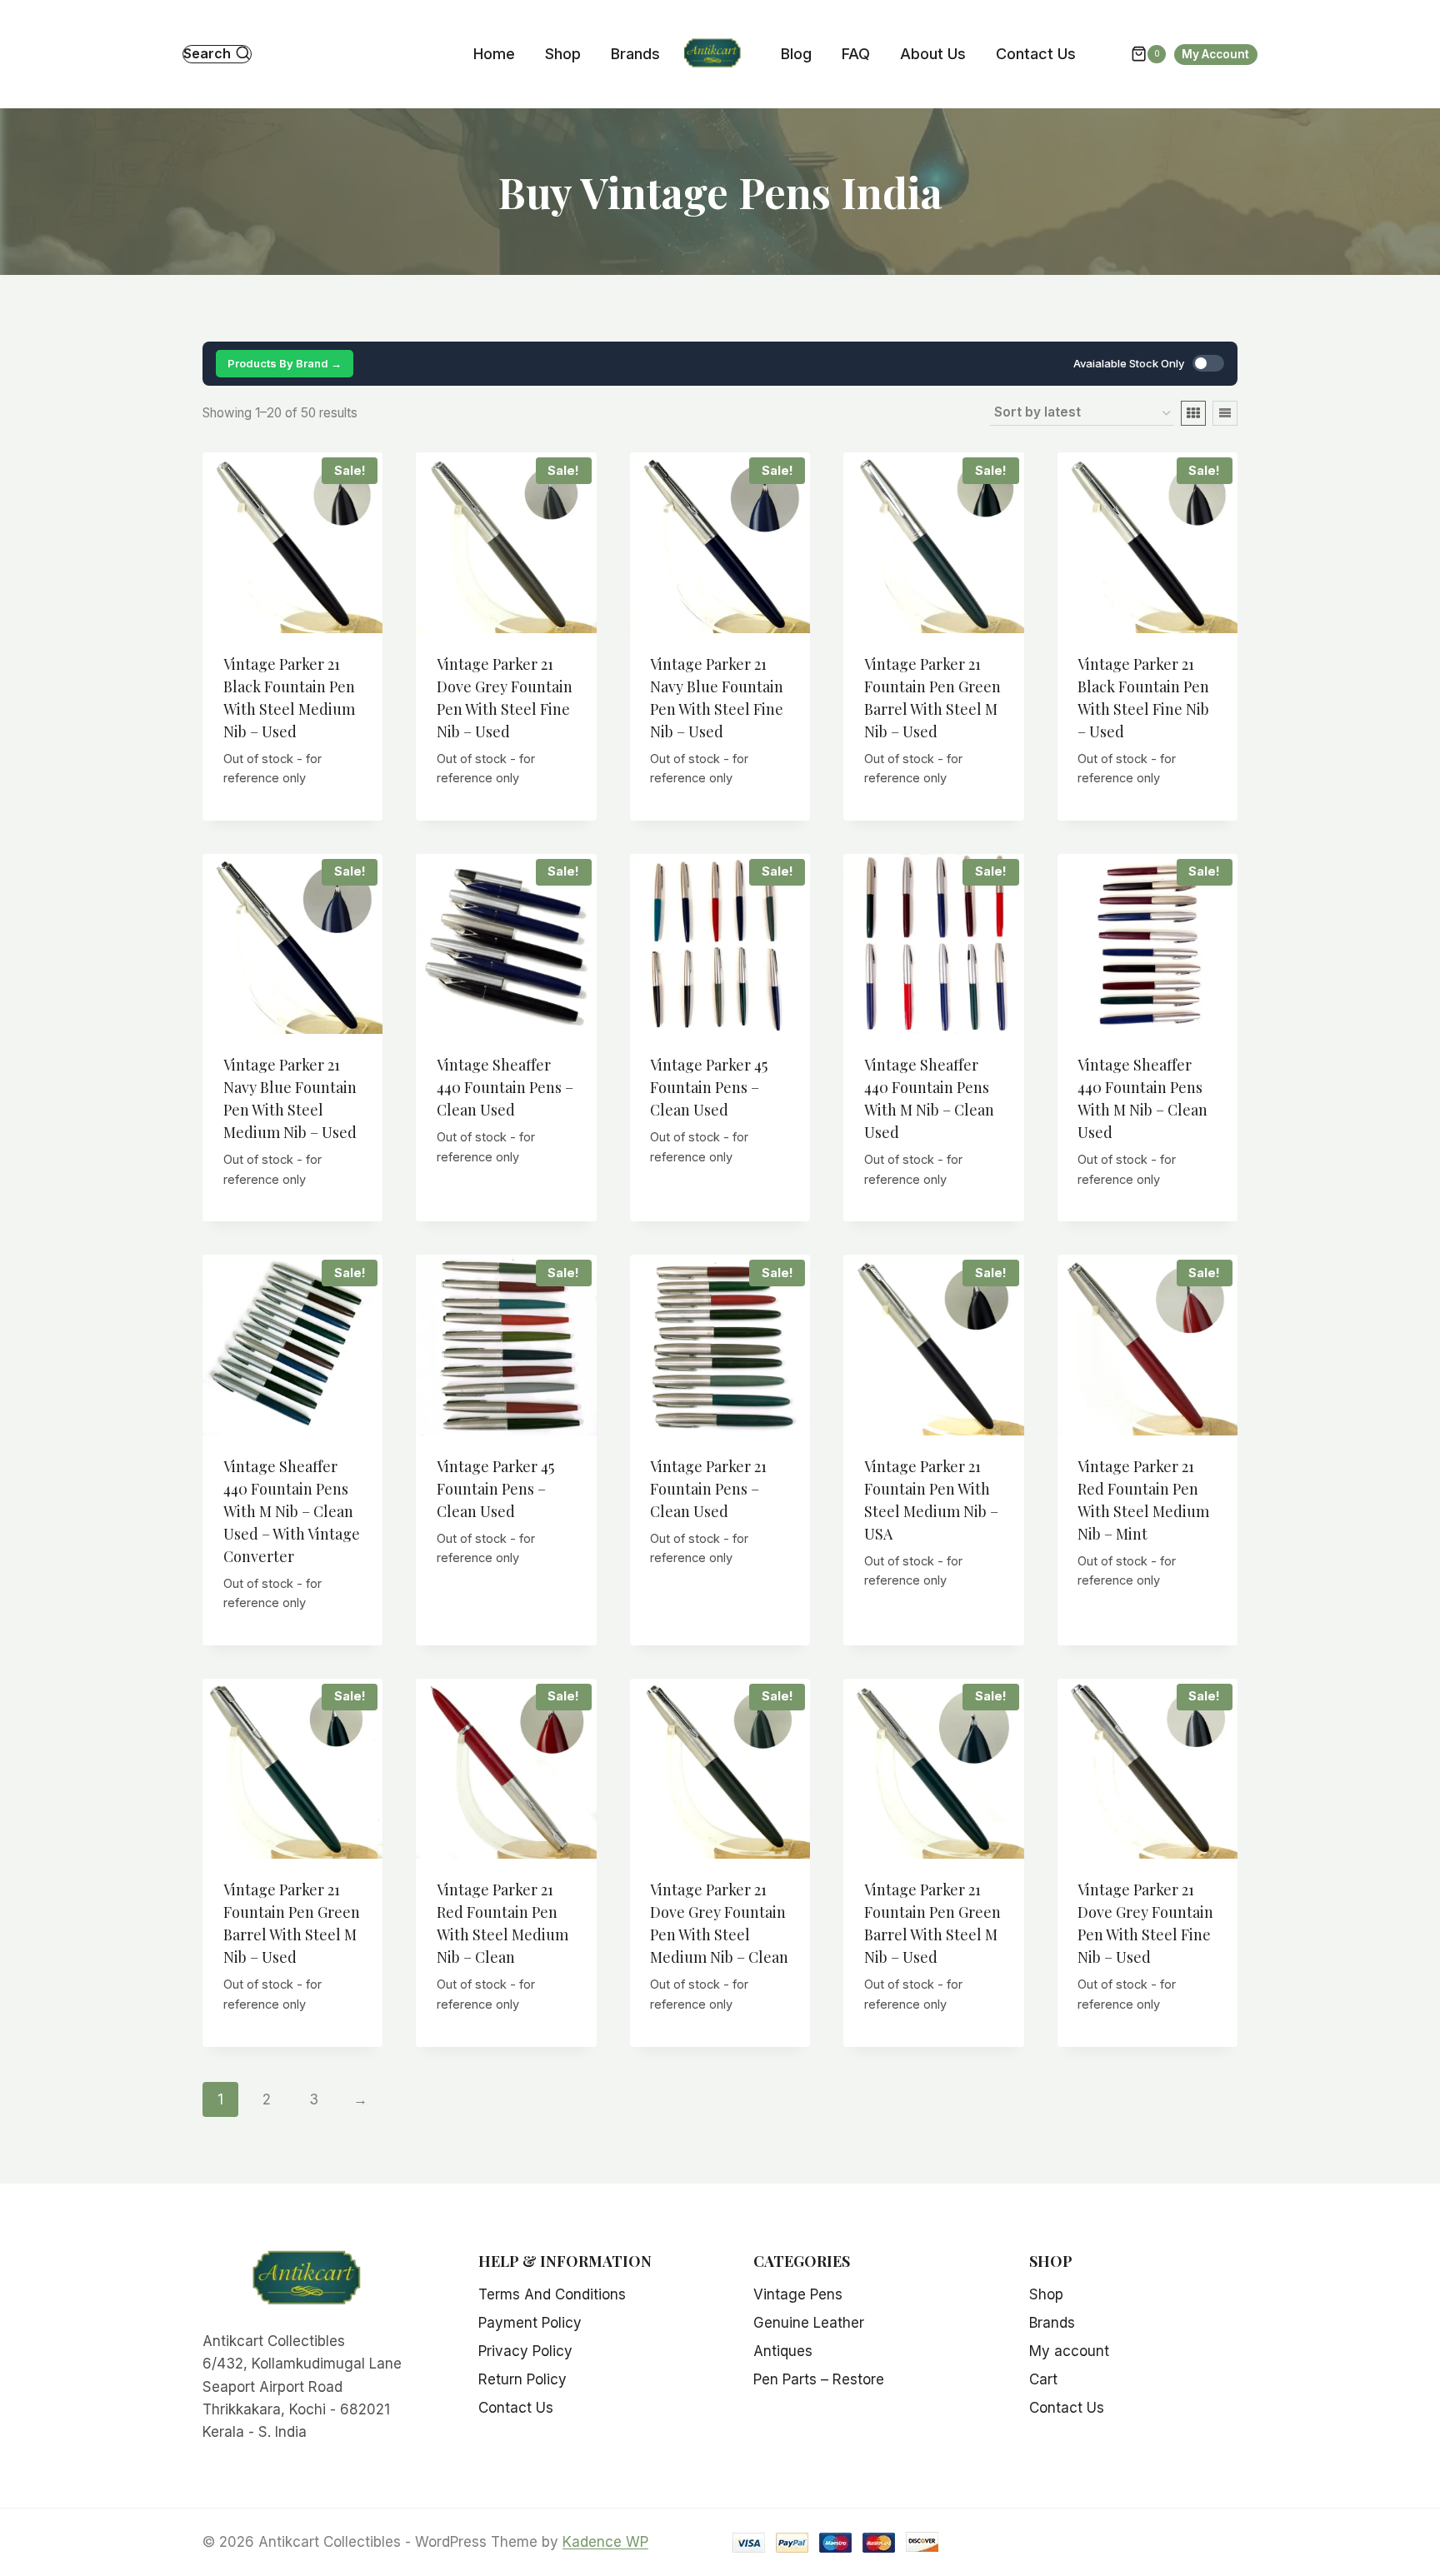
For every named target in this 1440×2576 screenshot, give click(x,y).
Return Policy (522, 2379)
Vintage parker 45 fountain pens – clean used (709, 1087)
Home (494, 54)
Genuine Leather (809, 2323)
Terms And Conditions (552, 2294)
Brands (635, 54)
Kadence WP (605, 2542)
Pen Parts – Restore (819, 2379)
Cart (1043, 2379)
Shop (563, 54)
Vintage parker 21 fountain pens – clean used (708, 1489)
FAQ (856, 54)
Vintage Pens (798, 2294)
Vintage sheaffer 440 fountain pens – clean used (505, 1087)
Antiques (783, 2351)
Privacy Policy (525, 2351)
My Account (1215, 54)
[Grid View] (1193, 413)
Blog (796, 54)
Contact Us (1036, 54)
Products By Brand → (285, 363)
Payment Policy (530, 2323)
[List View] (1225, 413)
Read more (506, 1202)
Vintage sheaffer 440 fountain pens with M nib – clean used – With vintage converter (292, 1511)
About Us (933, 54)
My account (1069, 2351)
